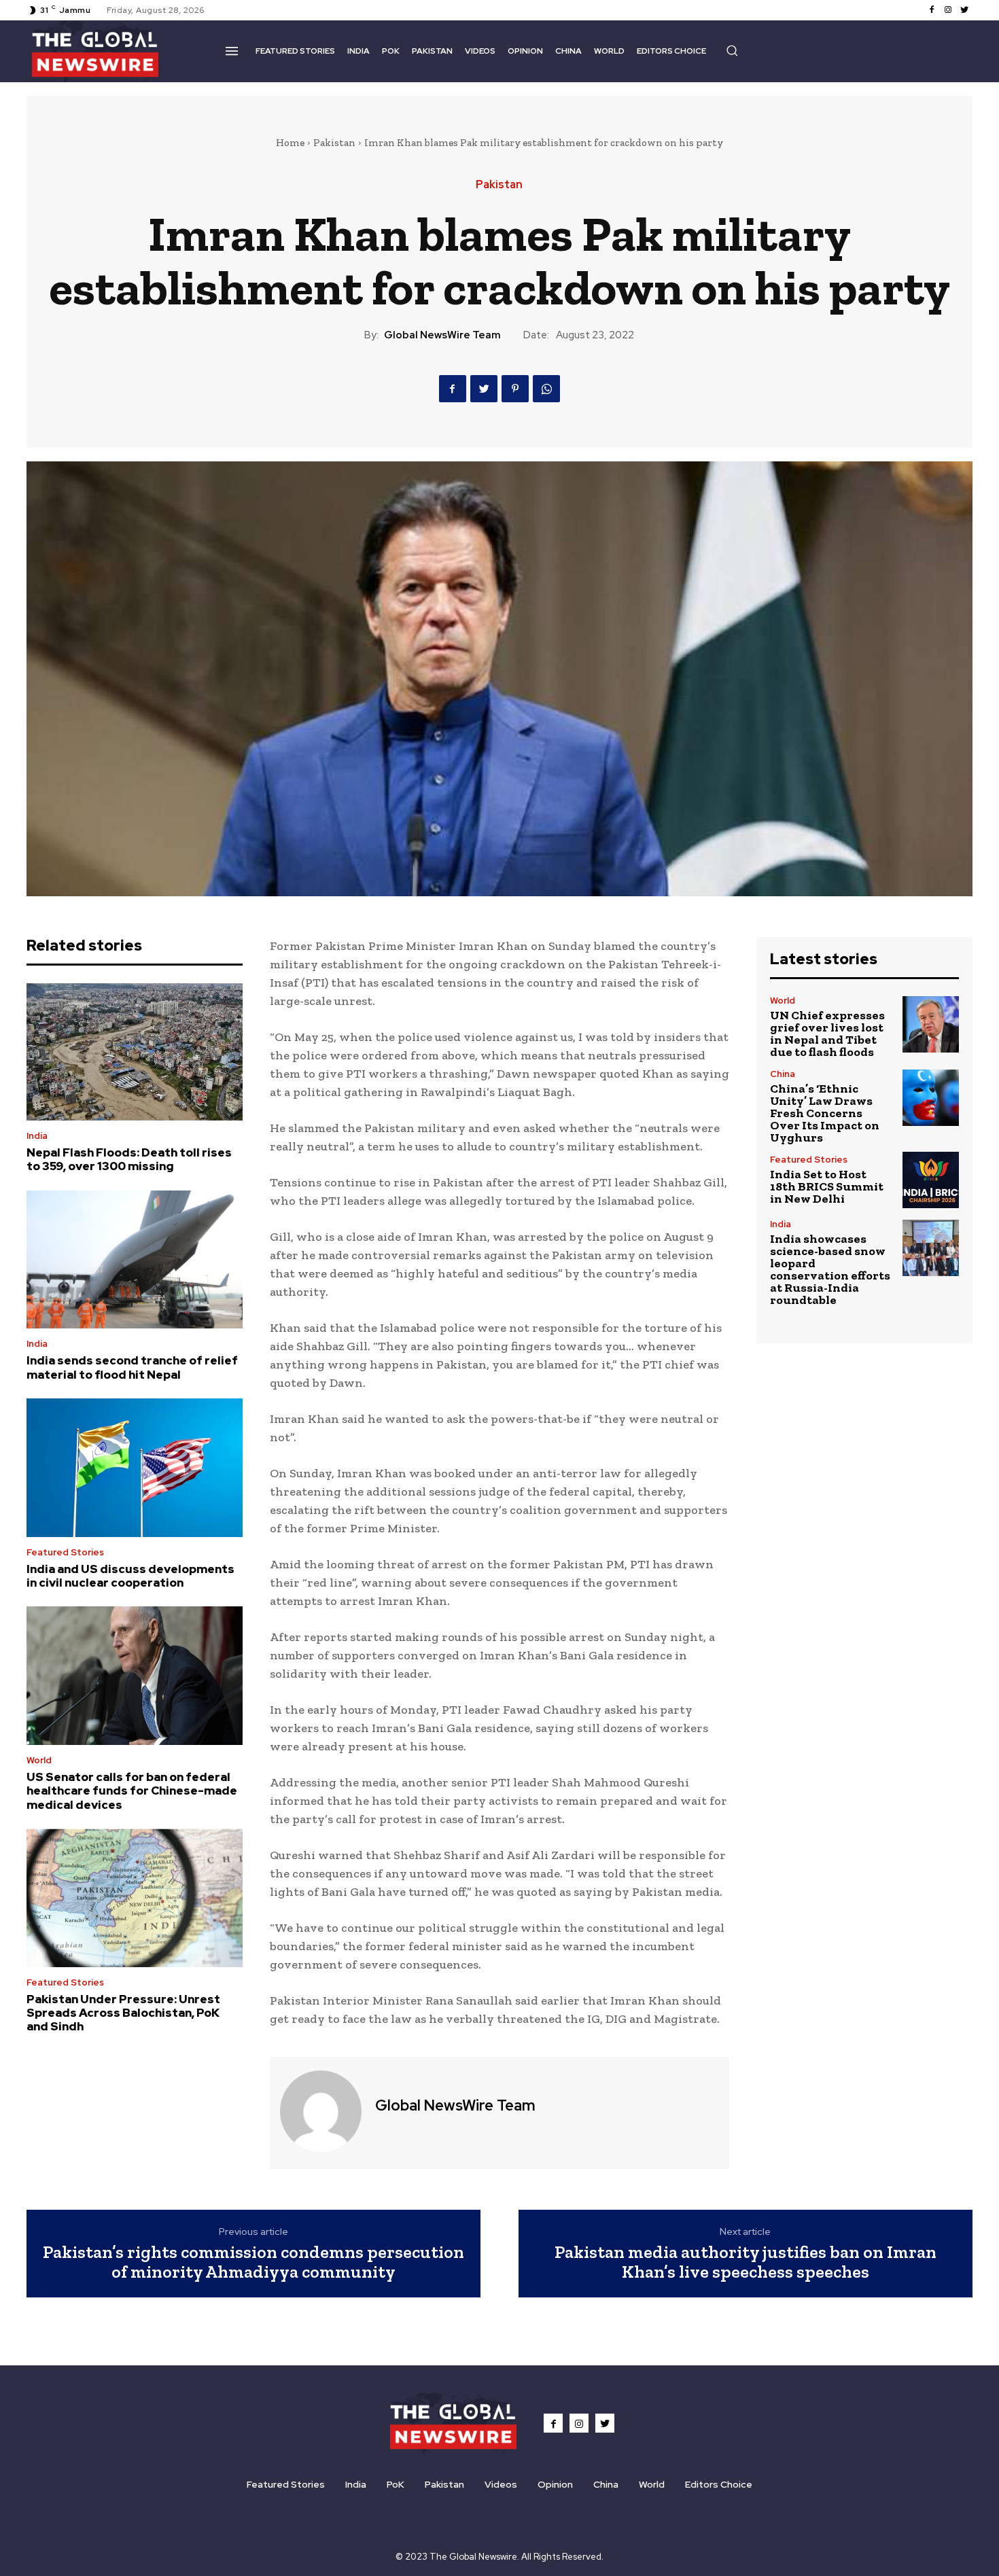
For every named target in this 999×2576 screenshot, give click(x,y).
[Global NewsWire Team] (321, 2111)
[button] (732, 50)
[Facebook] (932, 10)
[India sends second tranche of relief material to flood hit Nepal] (135, 1260)
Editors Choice (719, 2484)
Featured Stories (65, 1552)
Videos (501, 2484)
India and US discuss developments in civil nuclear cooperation (130, 1576)
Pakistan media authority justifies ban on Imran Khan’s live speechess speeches (746, 2262)
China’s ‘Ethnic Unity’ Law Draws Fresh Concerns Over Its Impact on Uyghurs (825, 1113)
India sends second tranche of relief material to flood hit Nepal (132, 1367)
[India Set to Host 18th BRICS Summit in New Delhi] (931, 1180)
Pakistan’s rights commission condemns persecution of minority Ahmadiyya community (253, 2262)
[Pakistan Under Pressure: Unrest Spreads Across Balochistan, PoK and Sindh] (135, 1898)
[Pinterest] (515, 389)
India (37, 1136)
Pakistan (334, 143)
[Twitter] (964, 10)
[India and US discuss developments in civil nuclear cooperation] (135, 1468)
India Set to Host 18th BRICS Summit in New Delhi (827, 1186)
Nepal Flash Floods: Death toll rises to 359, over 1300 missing (129, 1159)
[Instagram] (948, 10)
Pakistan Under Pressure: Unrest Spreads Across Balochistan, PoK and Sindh (123, 2013)
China (783, 1074)
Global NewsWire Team (442, 335)
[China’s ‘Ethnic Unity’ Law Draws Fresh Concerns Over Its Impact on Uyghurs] (931, 1098)
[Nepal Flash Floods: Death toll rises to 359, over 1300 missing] (135, 1052)
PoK (396, 2484)
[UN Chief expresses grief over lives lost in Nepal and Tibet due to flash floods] (931, 1024)
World (39, 1760)
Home (290, 143)
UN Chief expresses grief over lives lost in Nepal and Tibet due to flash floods (827, 1034)
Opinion (555, 2484)
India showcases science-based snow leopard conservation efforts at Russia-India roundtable (830, 1269)
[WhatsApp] (546, 389)
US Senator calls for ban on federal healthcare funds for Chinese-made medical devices (132, 1791)
